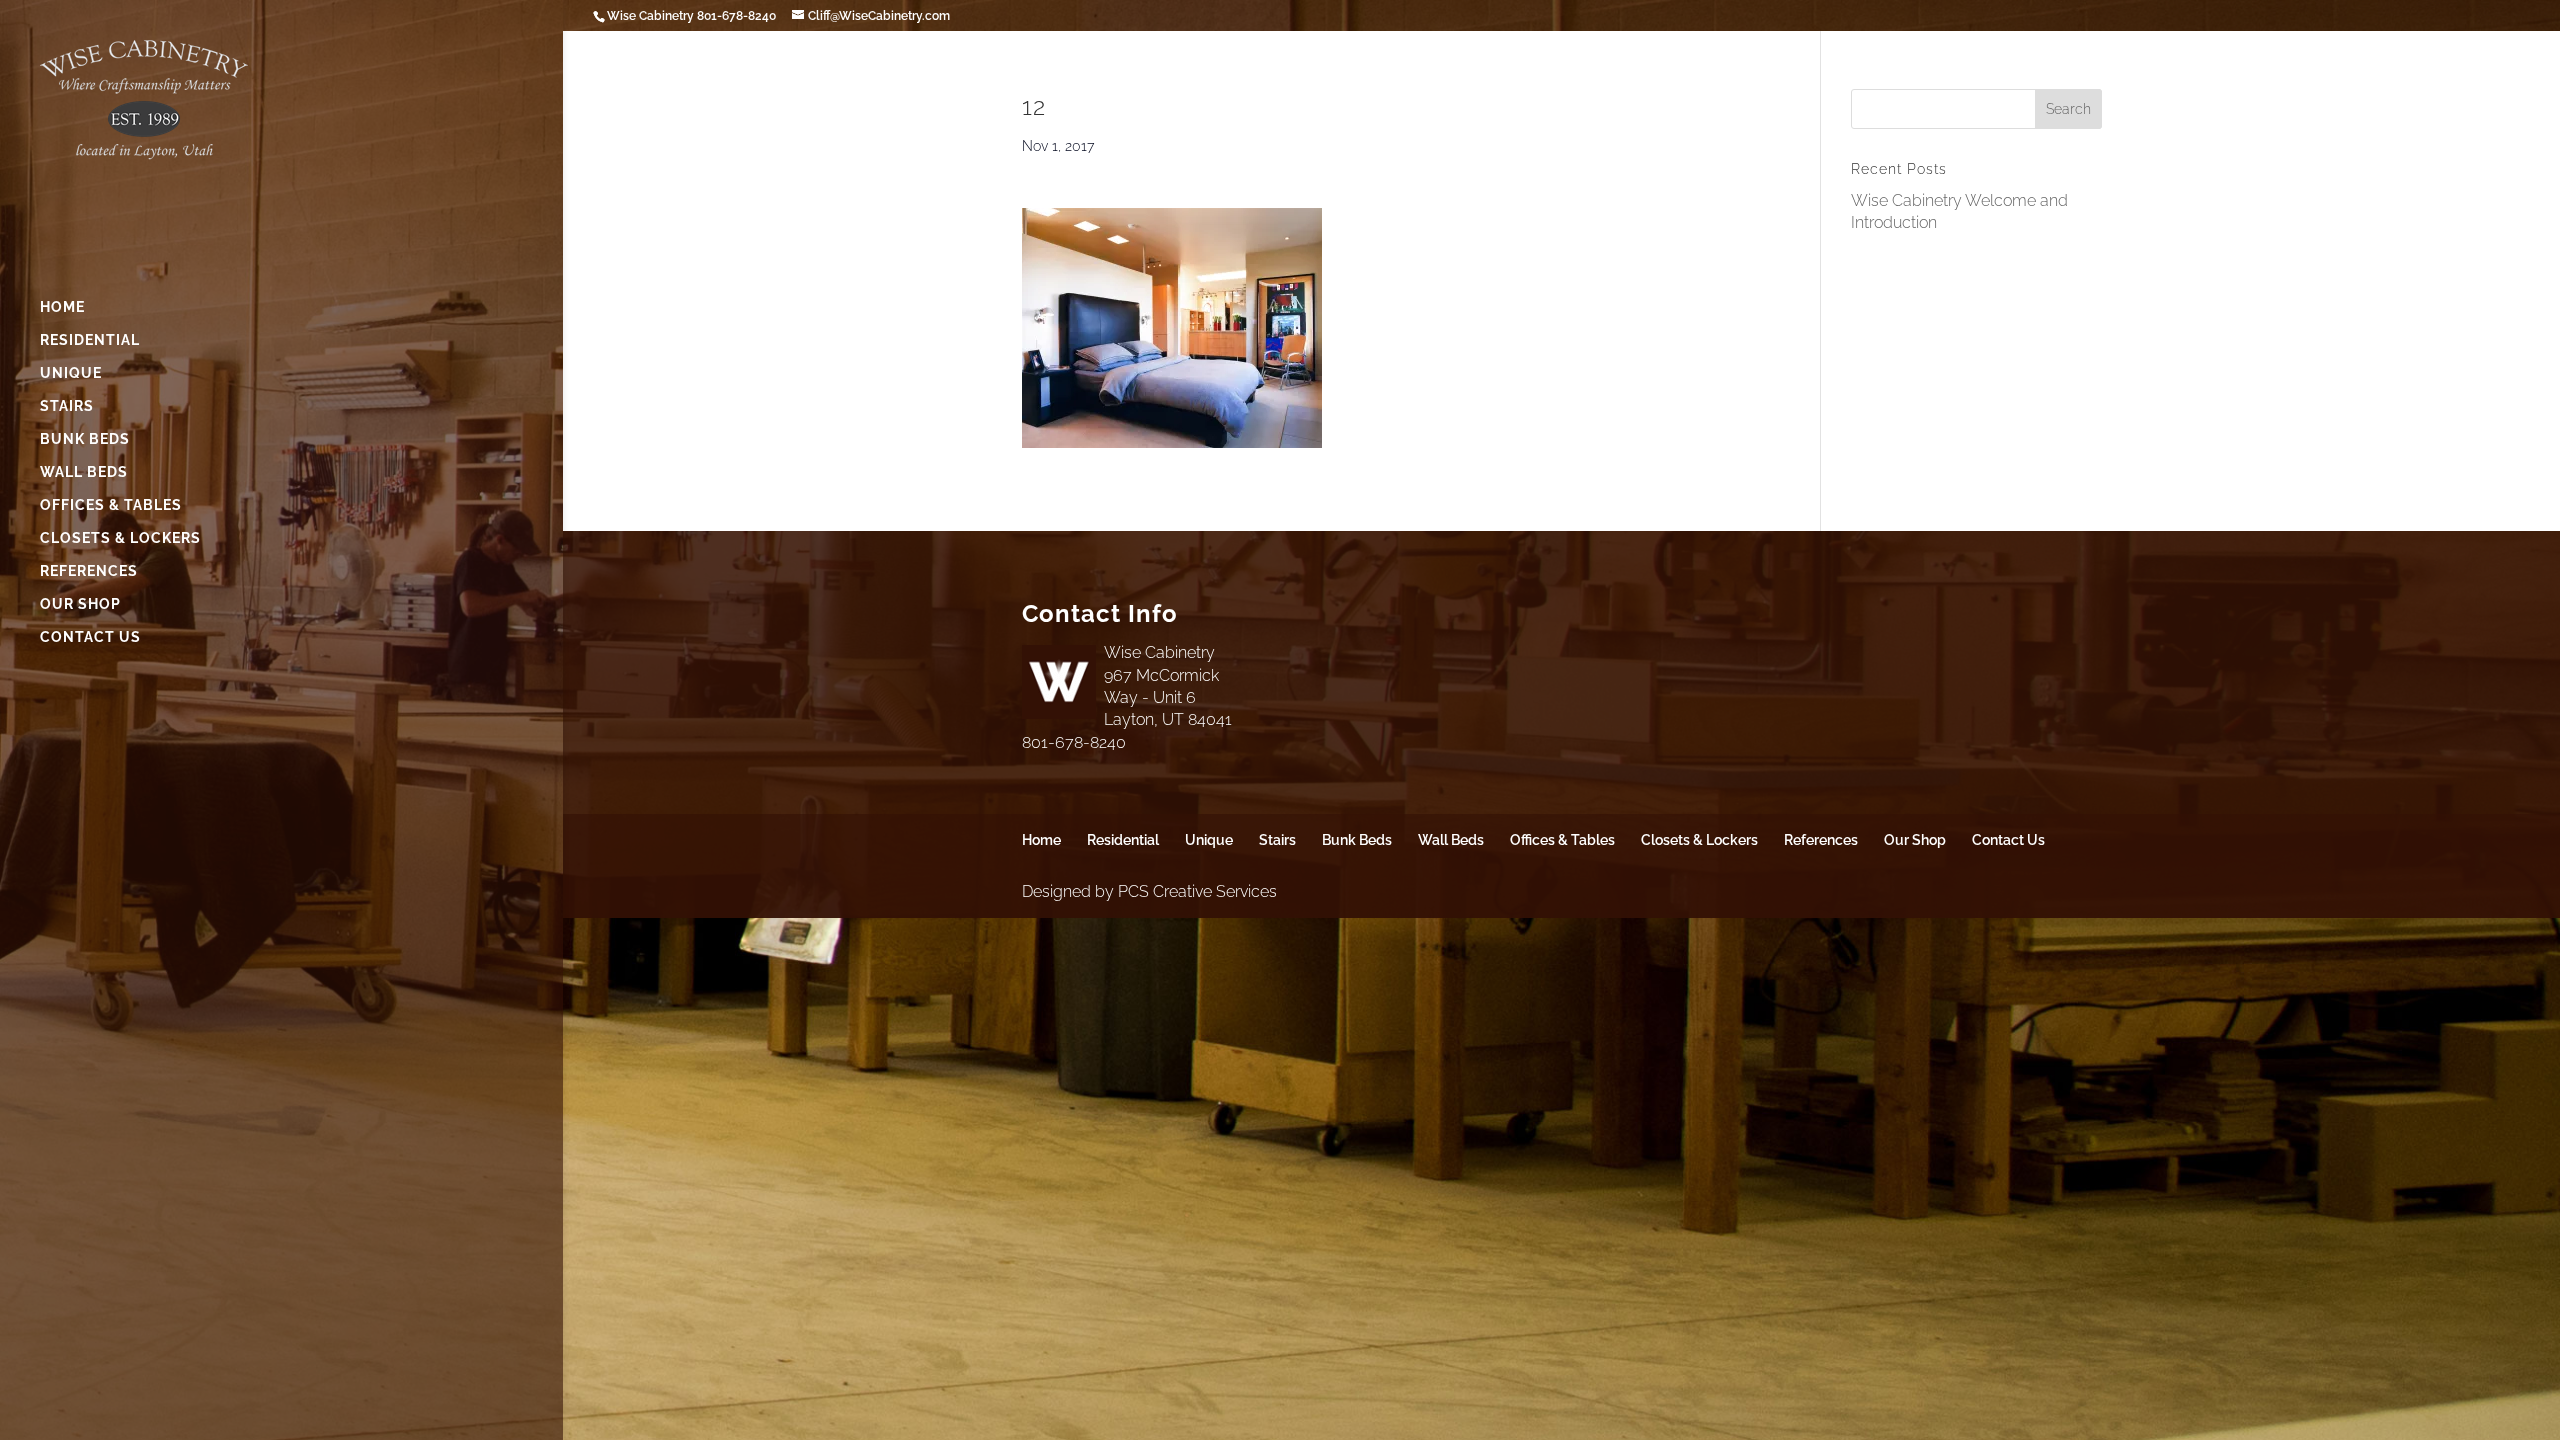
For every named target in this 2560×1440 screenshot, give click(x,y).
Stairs (67, 406)
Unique (71, 373)
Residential (90, 340)
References (89, 571)
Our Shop (80, 604)
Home (62, 307)
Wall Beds (84, 472)
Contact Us (90, 637)
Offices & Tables (111, 505)
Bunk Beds (85, 439)
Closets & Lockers (120, 538)
